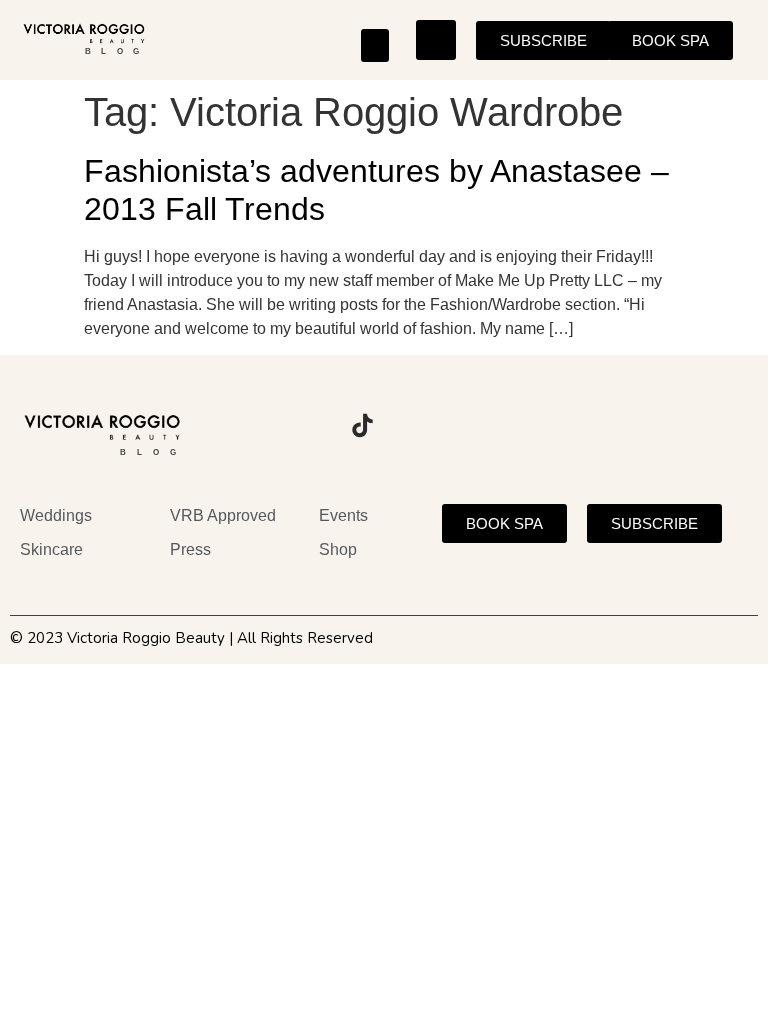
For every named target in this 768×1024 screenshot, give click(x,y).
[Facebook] (307, 425)
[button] (375, 45)
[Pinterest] (417, 425)
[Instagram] (252, 425)
